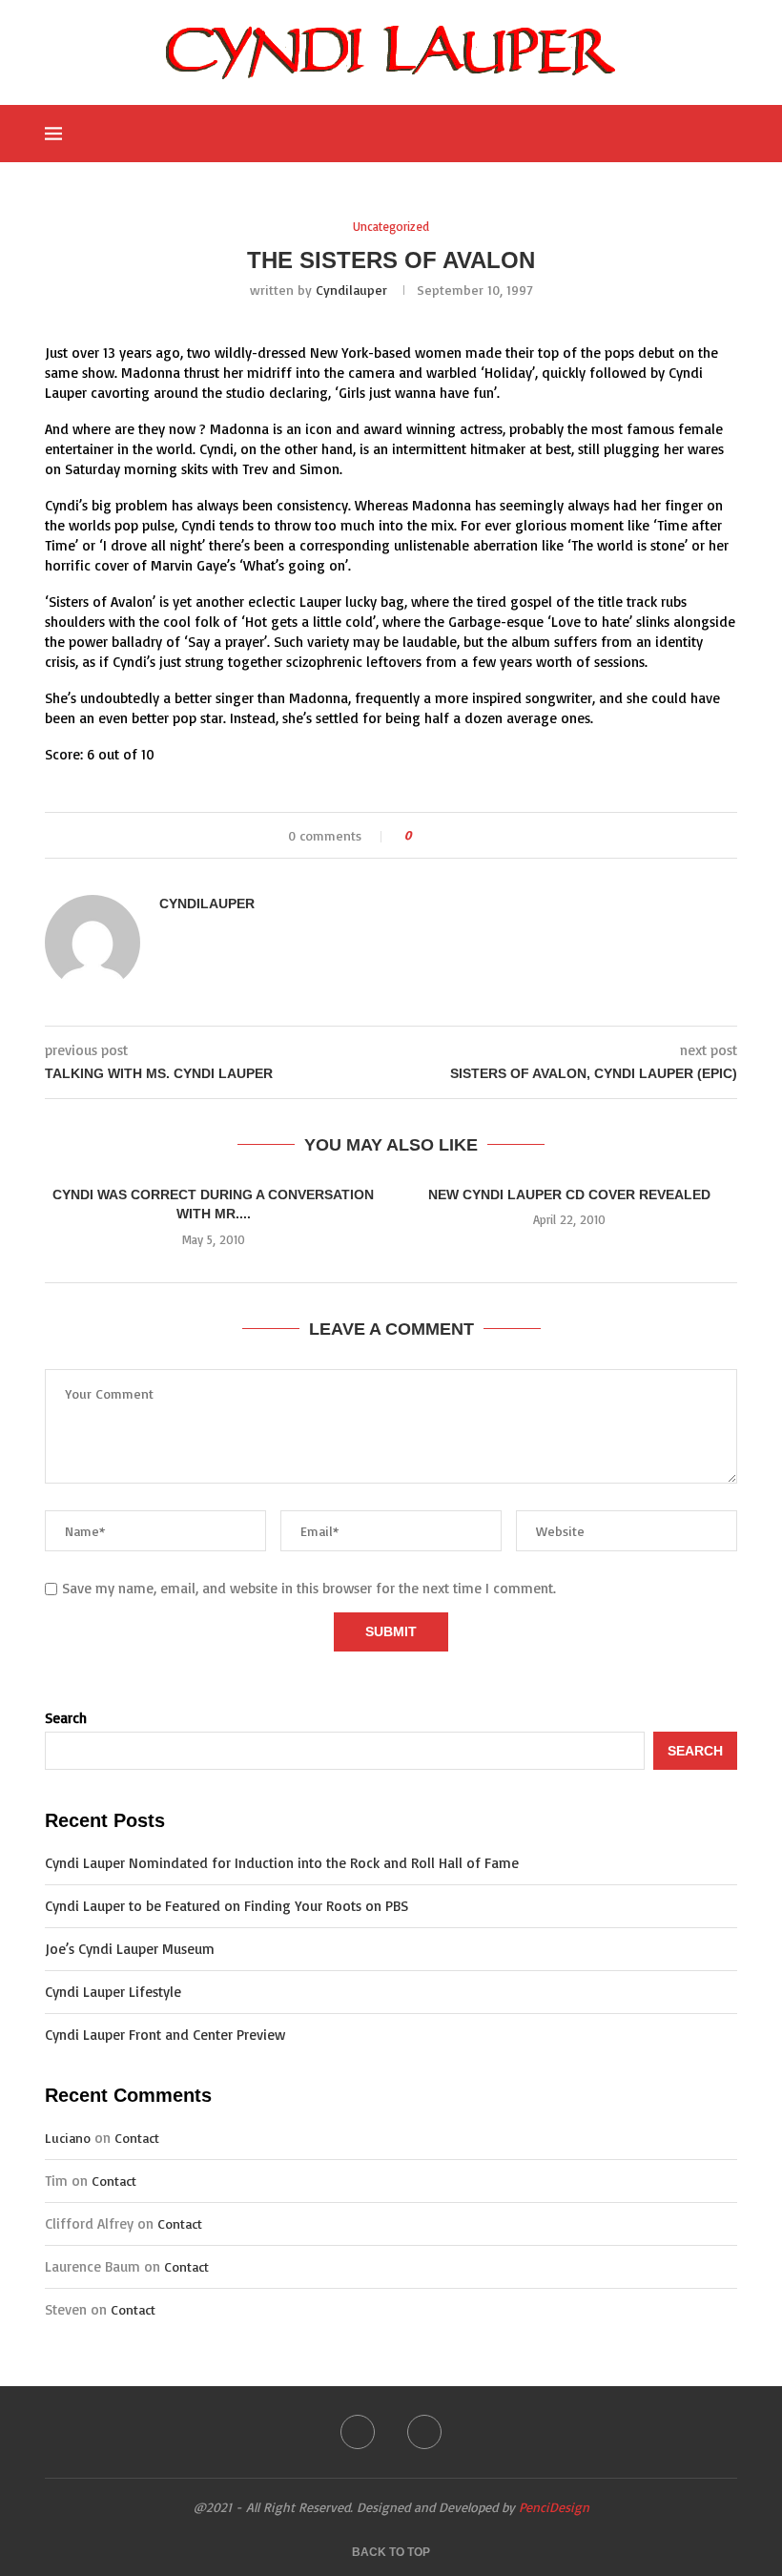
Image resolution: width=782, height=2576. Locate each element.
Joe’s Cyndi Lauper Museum (130, 1949)
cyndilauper (351, 290)
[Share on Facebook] (443, 835)
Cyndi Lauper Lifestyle (113, 1992)
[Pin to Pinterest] (479, 835)
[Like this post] (421, 835)
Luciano (68, 2138)
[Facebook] (636, 134)
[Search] (728, 134)
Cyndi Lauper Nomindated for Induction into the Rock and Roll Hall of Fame (282, 1863)
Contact (137, 2138)
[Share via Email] (497, 835)
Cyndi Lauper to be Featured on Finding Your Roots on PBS (226, 1906)
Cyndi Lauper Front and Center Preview (165, 2035)
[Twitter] (656, 134)
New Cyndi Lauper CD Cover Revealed (569, 1195)
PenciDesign (554, 2507)
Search (66, 1718)
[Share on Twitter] (461, 835)
